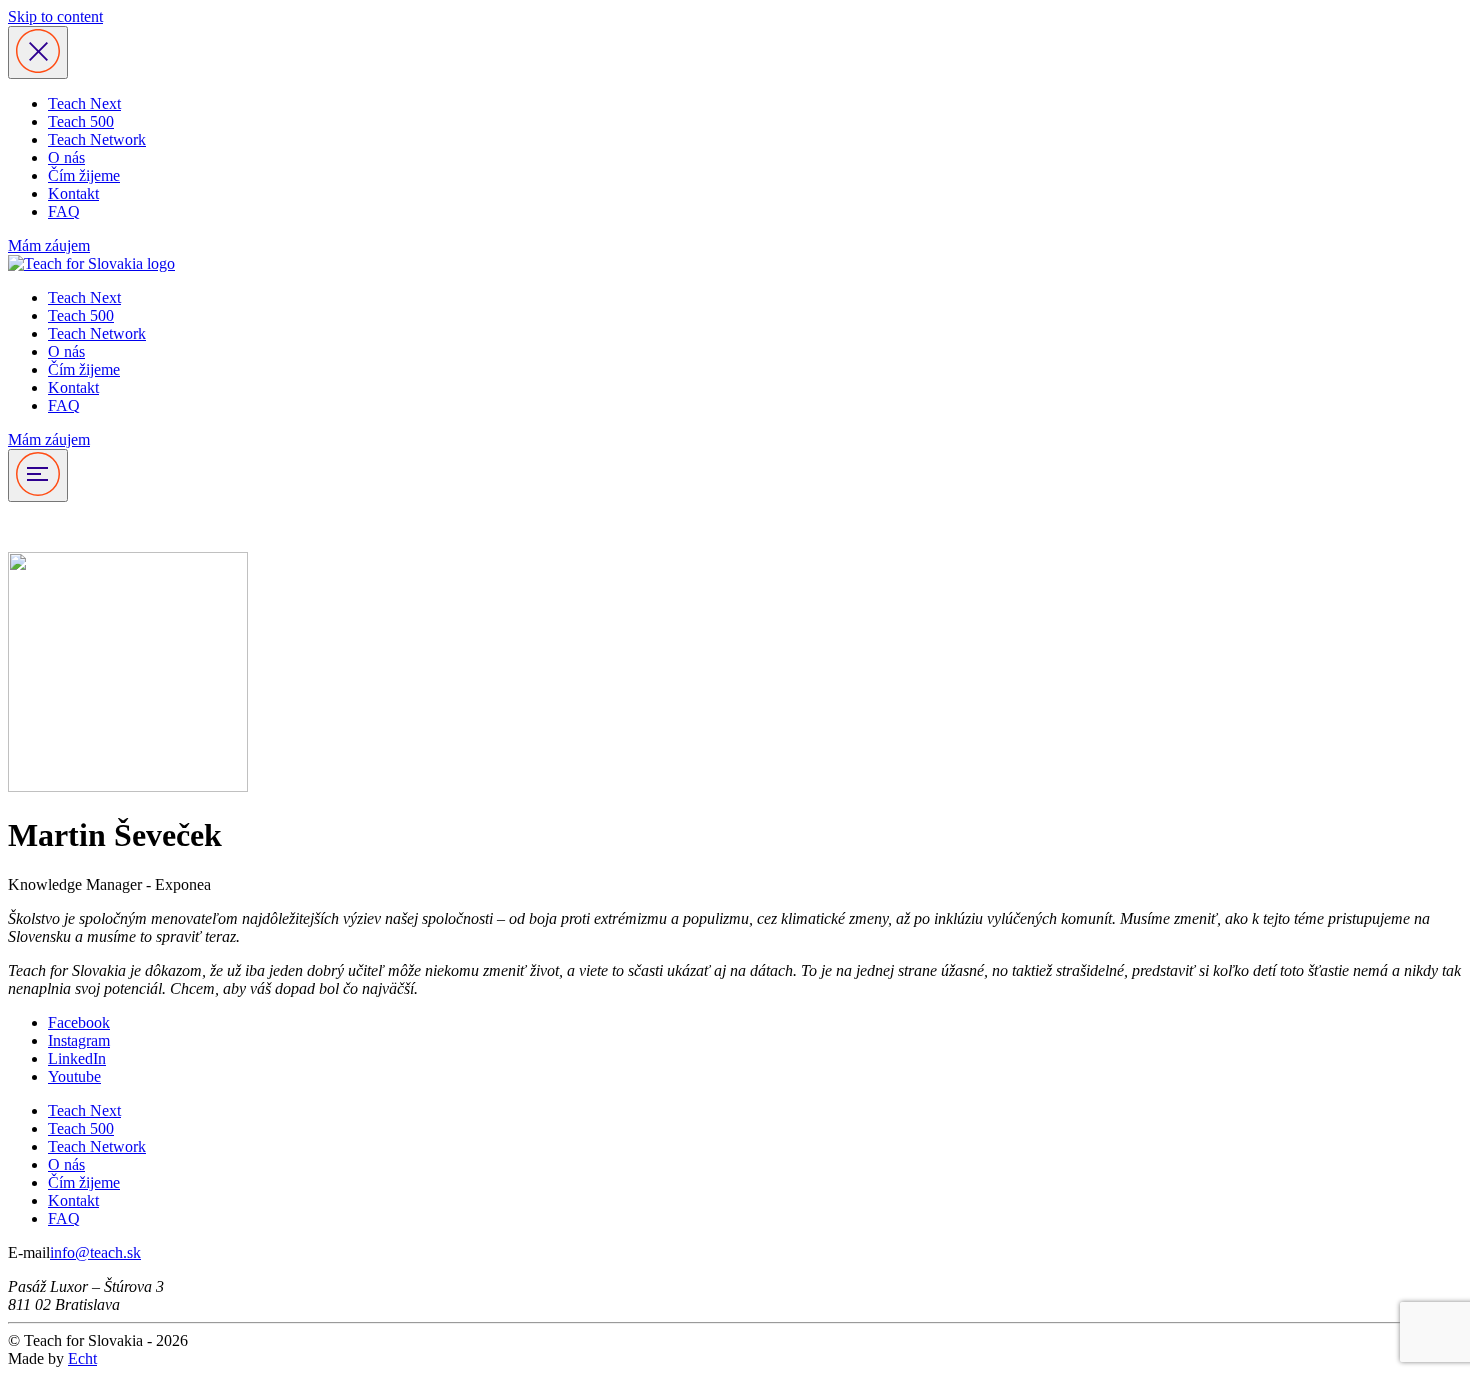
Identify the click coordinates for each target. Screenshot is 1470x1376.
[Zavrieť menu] (38, 52)
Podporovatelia (55, 526)
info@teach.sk (95, 1252)
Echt (82, 1358)
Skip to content (55, 16)
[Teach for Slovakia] (91, 263)
